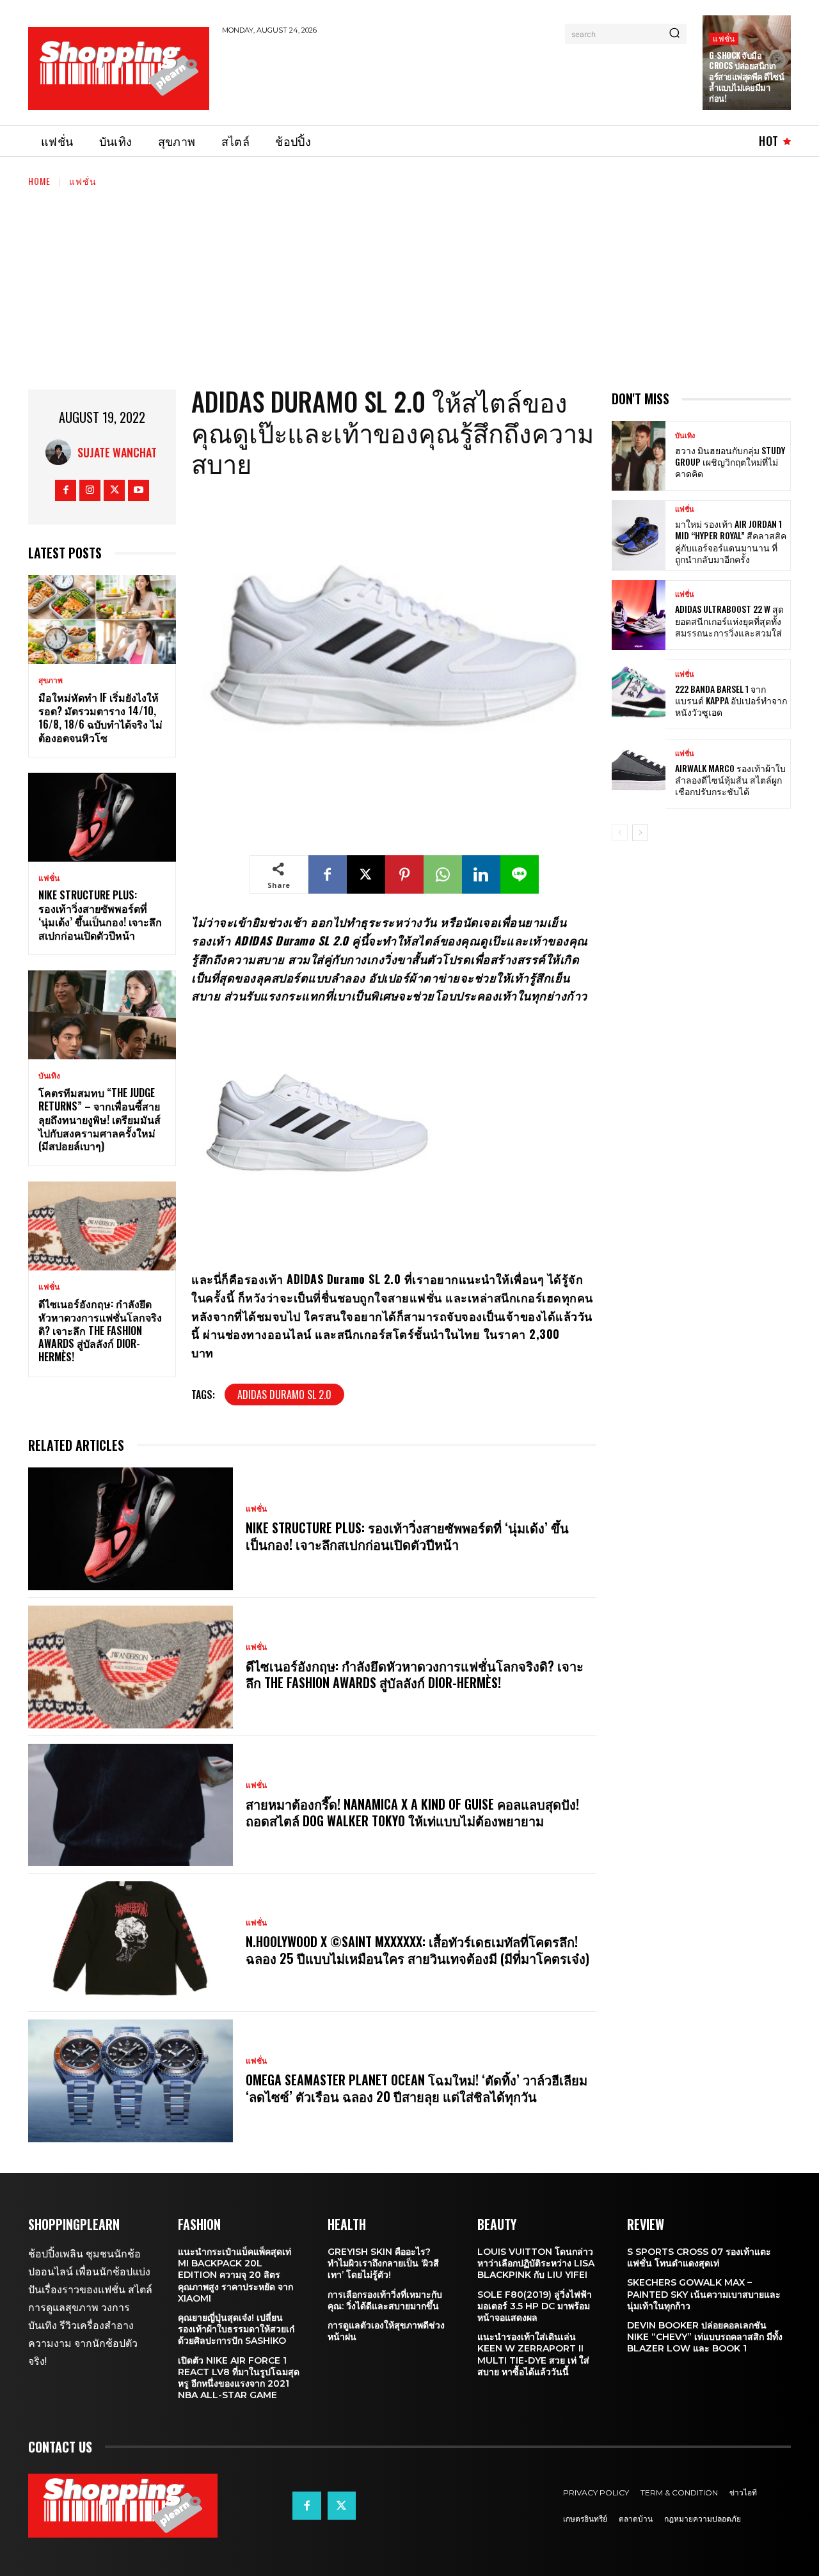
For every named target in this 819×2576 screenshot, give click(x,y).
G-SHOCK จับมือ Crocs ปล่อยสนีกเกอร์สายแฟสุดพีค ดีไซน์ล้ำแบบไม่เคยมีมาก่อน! (746, 77)
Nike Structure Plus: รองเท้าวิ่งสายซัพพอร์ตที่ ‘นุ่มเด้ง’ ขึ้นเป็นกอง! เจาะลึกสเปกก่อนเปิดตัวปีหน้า (100, 915)
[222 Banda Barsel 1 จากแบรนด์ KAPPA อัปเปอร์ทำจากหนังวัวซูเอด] (639, 694)
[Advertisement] (455, 78)
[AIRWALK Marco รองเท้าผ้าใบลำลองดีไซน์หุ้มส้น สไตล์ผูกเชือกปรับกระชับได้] (639, 774)
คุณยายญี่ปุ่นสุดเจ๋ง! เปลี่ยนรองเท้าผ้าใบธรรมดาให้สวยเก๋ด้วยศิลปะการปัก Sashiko (236, 2329)
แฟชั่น (724, 38)
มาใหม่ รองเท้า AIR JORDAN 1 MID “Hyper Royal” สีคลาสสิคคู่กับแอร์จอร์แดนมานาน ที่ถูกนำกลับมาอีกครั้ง (731, 541)
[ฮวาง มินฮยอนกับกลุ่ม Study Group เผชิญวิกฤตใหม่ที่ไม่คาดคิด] (639, 456)
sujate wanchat (117, 452)
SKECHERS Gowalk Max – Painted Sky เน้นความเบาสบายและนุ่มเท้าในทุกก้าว (704, 2294)
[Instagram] (90, 490)
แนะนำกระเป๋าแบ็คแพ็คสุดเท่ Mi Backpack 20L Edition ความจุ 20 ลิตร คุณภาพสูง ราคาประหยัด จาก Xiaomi (235, 2275)
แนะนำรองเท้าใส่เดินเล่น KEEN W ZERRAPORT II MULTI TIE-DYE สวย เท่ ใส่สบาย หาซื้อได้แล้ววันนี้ (533, 2354)
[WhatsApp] (443, 874)
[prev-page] (620, 833)
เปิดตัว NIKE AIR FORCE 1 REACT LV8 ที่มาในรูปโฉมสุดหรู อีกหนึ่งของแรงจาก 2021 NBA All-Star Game (239, 2378)
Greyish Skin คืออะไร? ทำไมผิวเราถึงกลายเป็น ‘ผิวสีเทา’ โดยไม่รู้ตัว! (383, 2263)
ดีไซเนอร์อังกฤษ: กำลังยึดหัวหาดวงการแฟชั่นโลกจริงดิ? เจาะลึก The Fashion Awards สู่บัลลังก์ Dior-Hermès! (100, 1330)
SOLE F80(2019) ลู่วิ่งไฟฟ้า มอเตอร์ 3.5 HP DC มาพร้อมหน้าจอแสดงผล (535, 2306)
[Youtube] (139, 490)
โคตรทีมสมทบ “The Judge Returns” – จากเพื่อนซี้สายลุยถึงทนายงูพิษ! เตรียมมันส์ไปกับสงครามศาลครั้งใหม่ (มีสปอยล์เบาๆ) (99, 1119)
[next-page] (640, 833)
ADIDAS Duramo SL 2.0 (284, 1395)
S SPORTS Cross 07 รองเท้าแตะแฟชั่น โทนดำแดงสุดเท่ (699, 2257)
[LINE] (520, 874)
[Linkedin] (481, 874)
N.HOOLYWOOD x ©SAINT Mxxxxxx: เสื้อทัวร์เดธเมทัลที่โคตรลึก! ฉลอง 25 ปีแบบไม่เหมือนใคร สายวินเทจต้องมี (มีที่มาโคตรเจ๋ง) (417, 1950)
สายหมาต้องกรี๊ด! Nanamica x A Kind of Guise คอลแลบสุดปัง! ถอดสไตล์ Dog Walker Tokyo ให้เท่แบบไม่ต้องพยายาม (412, 1812)
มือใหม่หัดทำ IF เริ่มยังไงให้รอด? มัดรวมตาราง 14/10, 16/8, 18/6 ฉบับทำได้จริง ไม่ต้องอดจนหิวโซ (100, 717)
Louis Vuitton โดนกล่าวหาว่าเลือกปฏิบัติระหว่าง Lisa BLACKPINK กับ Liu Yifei (536, 2263)
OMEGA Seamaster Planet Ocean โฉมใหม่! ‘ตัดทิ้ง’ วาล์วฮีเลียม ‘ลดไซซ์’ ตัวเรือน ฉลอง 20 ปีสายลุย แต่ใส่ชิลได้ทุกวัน (417, 2088)
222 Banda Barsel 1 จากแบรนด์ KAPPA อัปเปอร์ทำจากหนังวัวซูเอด (731, 700)
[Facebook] (66, 490)
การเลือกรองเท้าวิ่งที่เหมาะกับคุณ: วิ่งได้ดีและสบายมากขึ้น (385, 2300)
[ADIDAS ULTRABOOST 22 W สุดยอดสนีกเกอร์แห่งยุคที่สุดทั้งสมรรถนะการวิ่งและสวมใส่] (639, 615)
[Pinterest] (404, 874)
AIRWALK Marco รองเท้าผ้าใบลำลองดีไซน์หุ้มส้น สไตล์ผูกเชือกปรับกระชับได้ (730, 779)
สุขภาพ (51, 681)
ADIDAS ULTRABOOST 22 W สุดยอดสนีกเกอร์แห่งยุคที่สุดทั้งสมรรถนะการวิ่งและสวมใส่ (729, 620)
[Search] (674, 34)
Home (39, 181)
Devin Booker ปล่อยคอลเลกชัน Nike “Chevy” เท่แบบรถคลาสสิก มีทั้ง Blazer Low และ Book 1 (705, 2337)
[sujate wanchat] (61, 452)
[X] (114, 490)
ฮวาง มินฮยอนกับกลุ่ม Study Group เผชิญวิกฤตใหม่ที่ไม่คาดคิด (730, 462)
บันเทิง (49, 1076)
